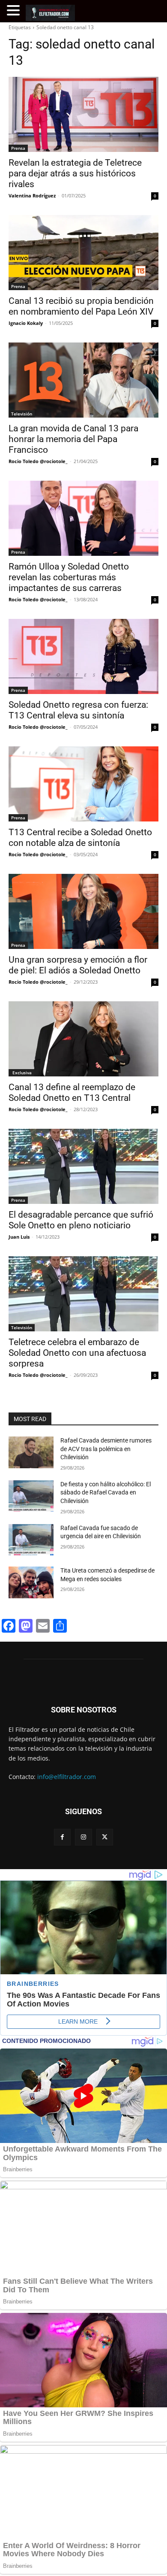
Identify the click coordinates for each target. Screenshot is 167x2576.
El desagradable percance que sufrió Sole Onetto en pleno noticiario (81, 1220)
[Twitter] (105, 1837)
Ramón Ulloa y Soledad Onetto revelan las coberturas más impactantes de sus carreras (69, 577)
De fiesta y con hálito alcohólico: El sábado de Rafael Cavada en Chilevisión (106, 1493)
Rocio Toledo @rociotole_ (38, 461)
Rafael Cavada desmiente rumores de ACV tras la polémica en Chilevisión (106, 1449)
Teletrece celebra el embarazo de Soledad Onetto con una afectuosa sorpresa (77, 1353)
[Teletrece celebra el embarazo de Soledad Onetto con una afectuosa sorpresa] (83, 1294)
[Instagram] (83, 1837)
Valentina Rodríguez (32, 195)
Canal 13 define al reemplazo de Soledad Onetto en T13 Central (72, 1093)
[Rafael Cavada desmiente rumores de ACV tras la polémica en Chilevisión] (31, 1452)
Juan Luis (19, 1237)
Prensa (18, 148)
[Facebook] (62, 1837)
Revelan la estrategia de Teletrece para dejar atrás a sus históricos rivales (75, 173)
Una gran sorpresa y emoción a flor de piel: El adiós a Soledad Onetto (78, 965)
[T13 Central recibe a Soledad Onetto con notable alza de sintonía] (83, 784)
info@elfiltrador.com (67, 1777)
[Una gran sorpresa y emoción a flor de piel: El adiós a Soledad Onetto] (83, 911)
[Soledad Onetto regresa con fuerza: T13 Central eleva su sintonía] (83, 656)
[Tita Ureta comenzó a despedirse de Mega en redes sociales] (31, 1582)
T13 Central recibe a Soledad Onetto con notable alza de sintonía (80, 838)
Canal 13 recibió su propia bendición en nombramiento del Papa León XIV (81, 306)
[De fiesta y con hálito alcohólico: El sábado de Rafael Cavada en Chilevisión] (31, 1496)
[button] (15, 11)
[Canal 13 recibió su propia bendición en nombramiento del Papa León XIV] (83, 253)
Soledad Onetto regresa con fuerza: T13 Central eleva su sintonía (78, 710)
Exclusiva (21, 1073)
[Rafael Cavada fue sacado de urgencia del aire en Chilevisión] (31, 1540)
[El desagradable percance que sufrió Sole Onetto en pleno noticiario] (83, 1166)
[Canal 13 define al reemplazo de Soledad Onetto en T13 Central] (83, 1039)
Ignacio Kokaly (26, 323)
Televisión (22, 414)
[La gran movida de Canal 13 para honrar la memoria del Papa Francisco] (83, 380)
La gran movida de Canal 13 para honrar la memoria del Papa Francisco (73, 439)
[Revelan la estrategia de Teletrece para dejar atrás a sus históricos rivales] (83, 114)
